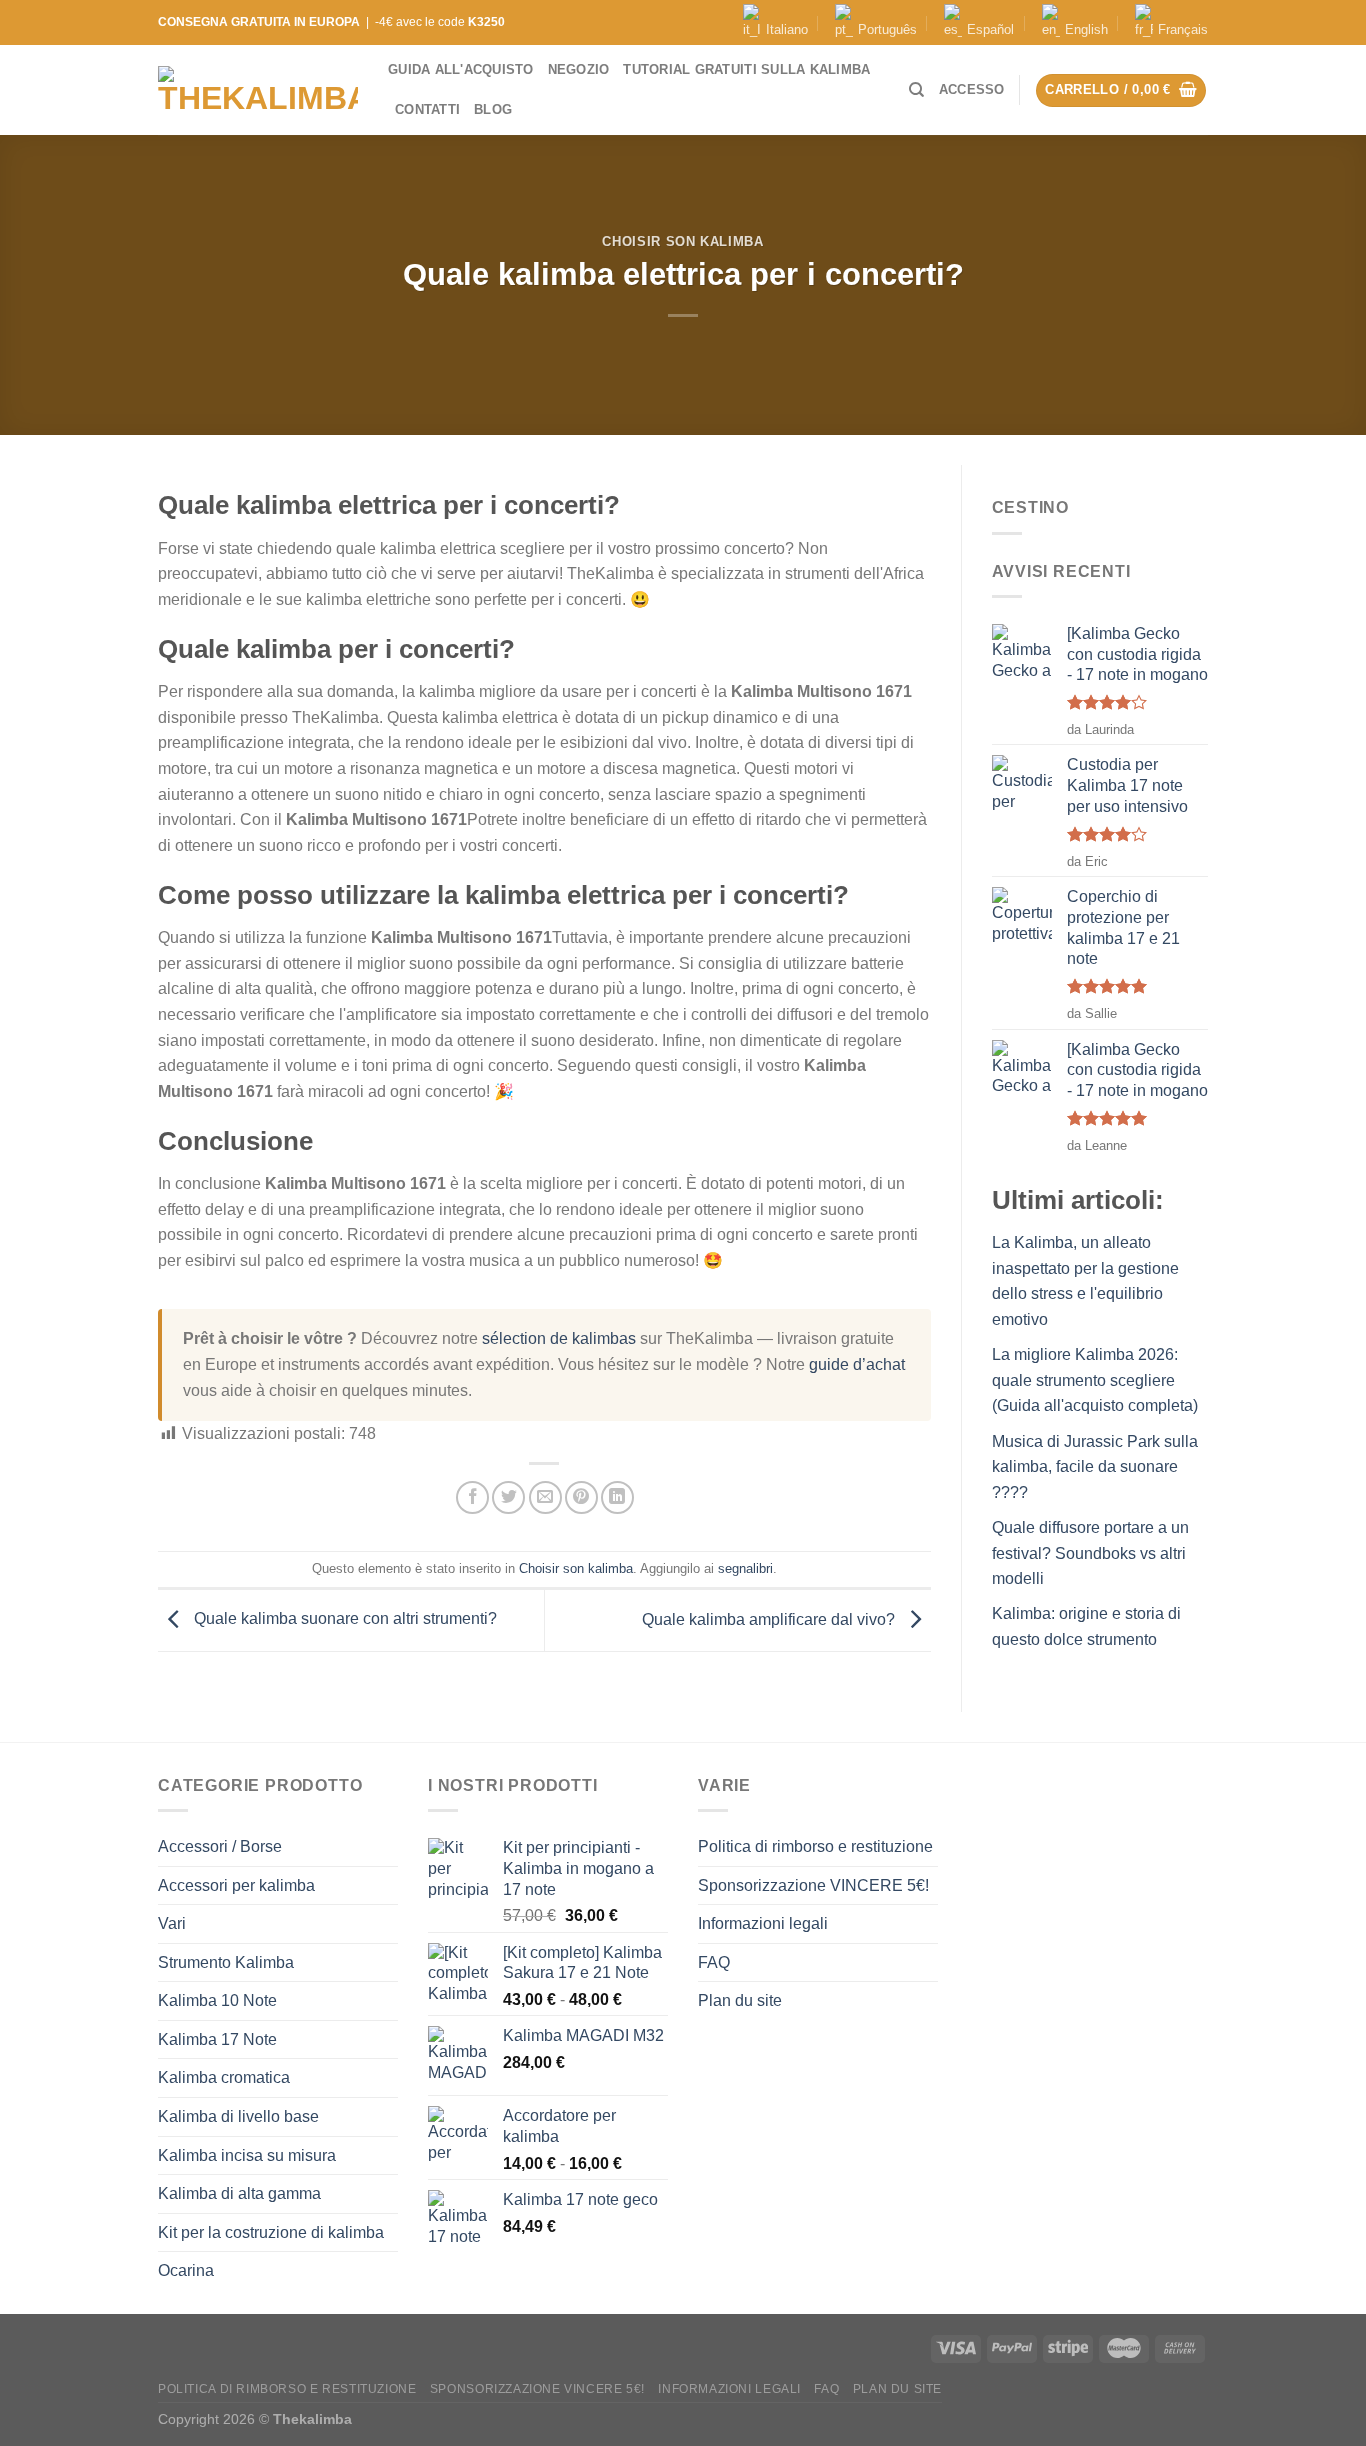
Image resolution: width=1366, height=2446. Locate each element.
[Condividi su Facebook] (472, 1497)
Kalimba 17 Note (217, 2039)
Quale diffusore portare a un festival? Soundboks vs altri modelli (1090, 1553)
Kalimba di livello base (238, 2116)
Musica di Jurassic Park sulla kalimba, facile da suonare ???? (1095, 1467)
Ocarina (186, 2270)
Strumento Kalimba (226, 1962)
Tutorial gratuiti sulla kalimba (746, 69)
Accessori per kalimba (236, 1885)
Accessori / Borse (220, 1846)
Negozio (579, 69)
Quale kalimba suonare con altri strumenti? (343, 1619)
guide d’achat (857, 1364)
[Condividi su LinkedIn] (617, 1497)
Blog (493, 109)
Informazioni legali (763, 1923)
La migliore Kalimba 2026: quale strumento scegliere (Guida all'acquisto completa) (1095, 1380)
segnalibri (745, 1568)
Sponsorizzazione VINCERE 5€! (813, 1885)
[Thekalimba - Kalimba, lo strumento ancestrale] (258, 90)
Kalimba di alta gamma (239, 2193)
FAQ (714, 1962)
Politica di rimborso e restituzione (815, 1846)
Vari (172, 1923)
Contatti (427, 109)
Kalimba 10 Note (217, 2000)
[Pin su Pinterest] (581, 1497)
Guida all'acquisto (461, 69)
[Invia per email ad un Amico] (545, 1497)
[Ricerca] (916, 90)
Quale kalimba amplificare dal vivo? (770, 1619)
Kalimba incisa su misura (247, 2155)
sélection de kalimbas (559, 1338)
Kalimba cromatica (224, 2077)
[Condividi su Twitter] (508, 1497)
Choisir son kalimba (682, 241)
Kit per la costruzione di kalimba (271, 2232)
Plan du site (740, 2000)
